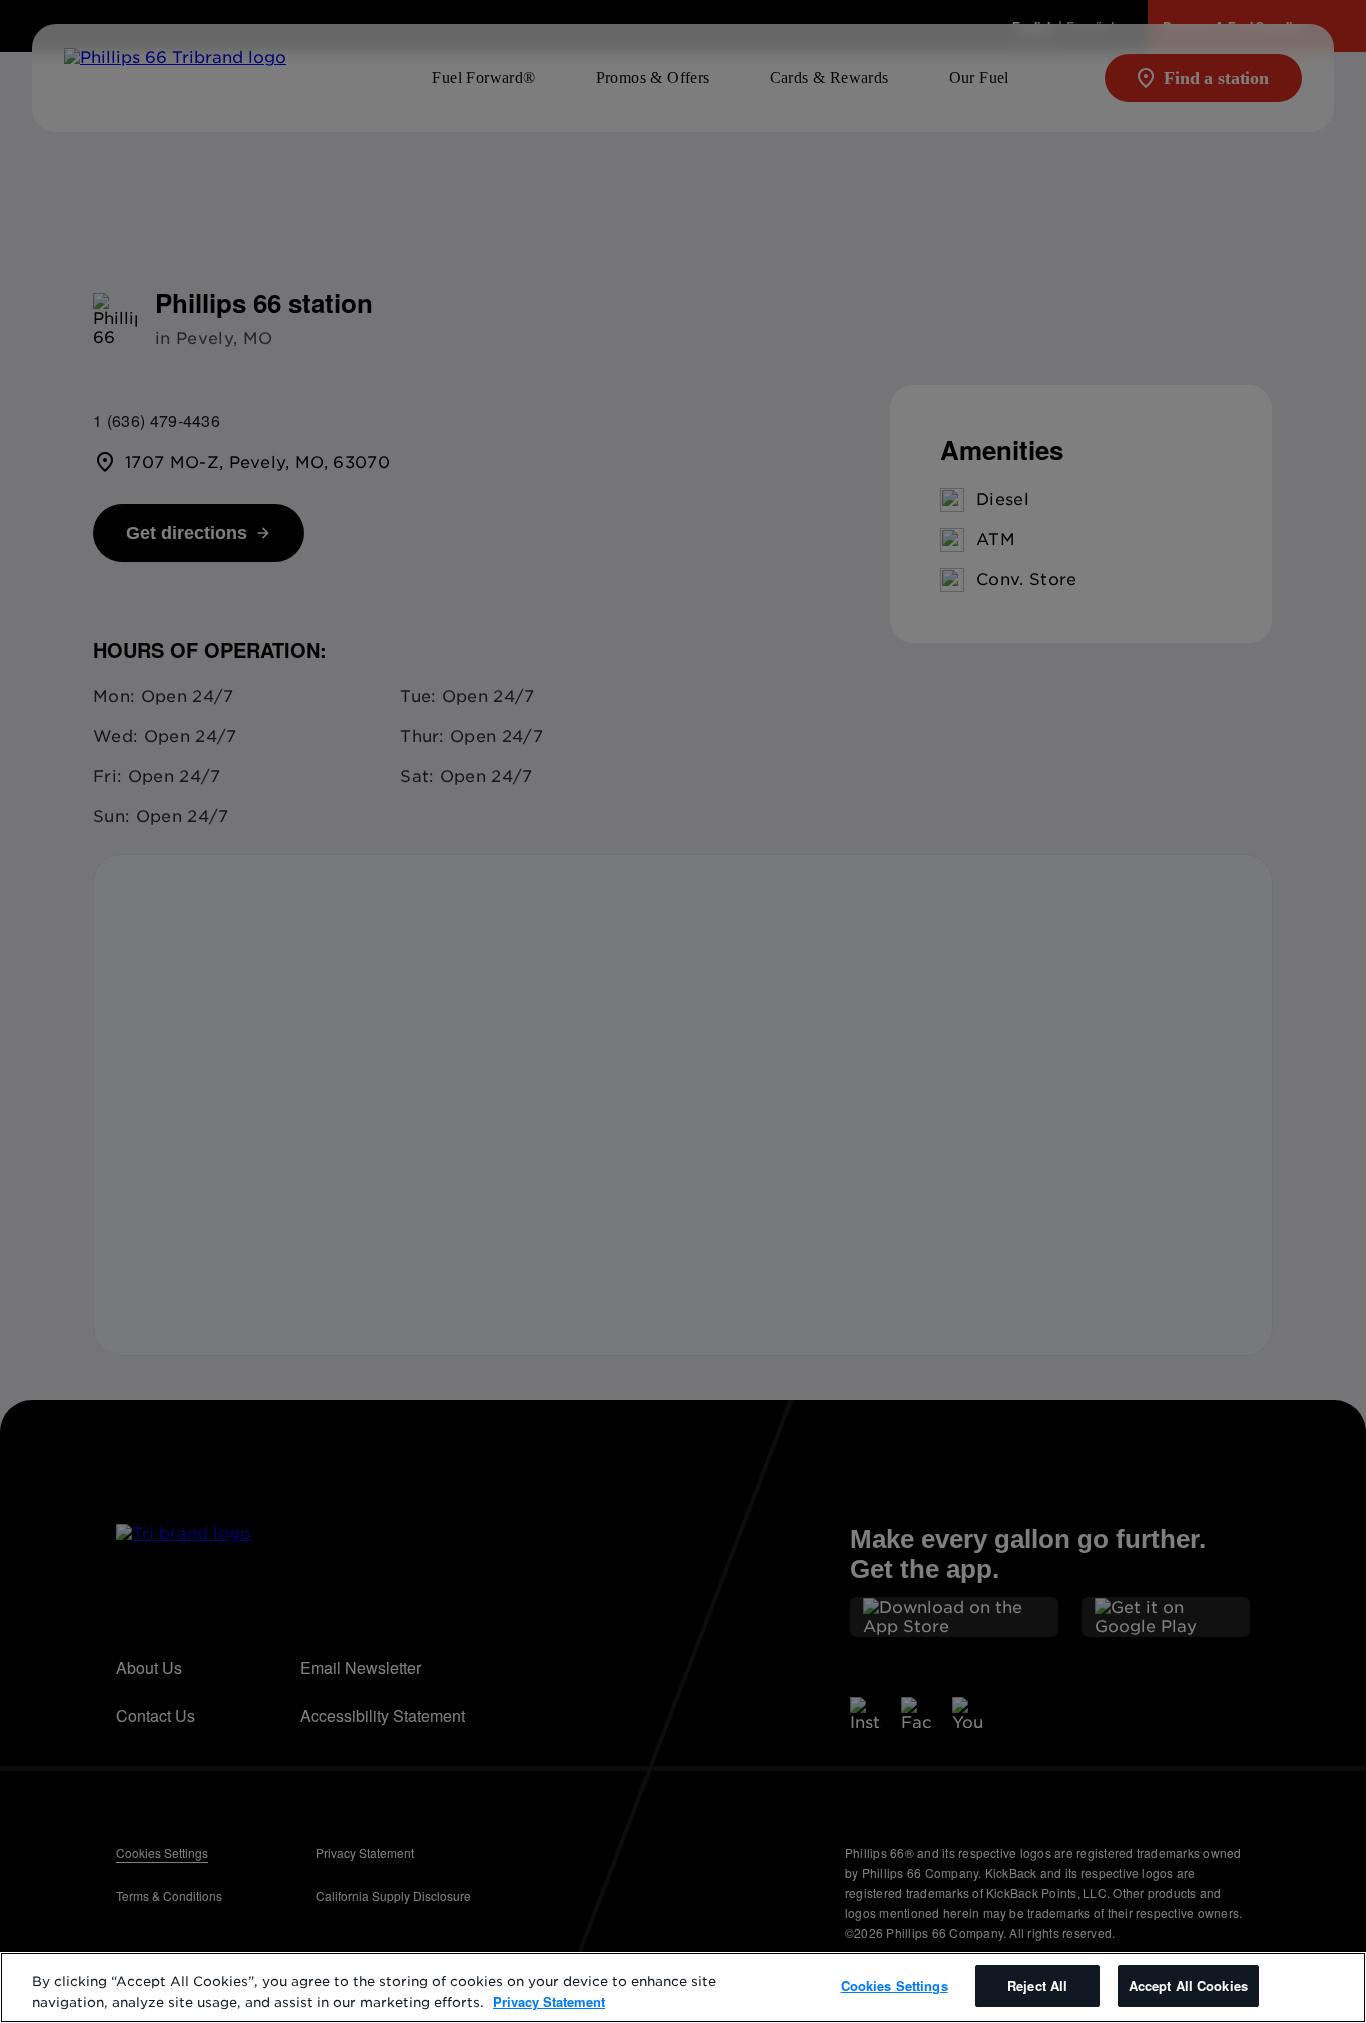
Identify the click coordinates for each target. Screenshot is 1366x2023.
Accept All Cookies (1188, 1985)
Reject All (1037, 1985)
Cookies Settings (894, 1985)
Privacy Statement (549, 2001)
